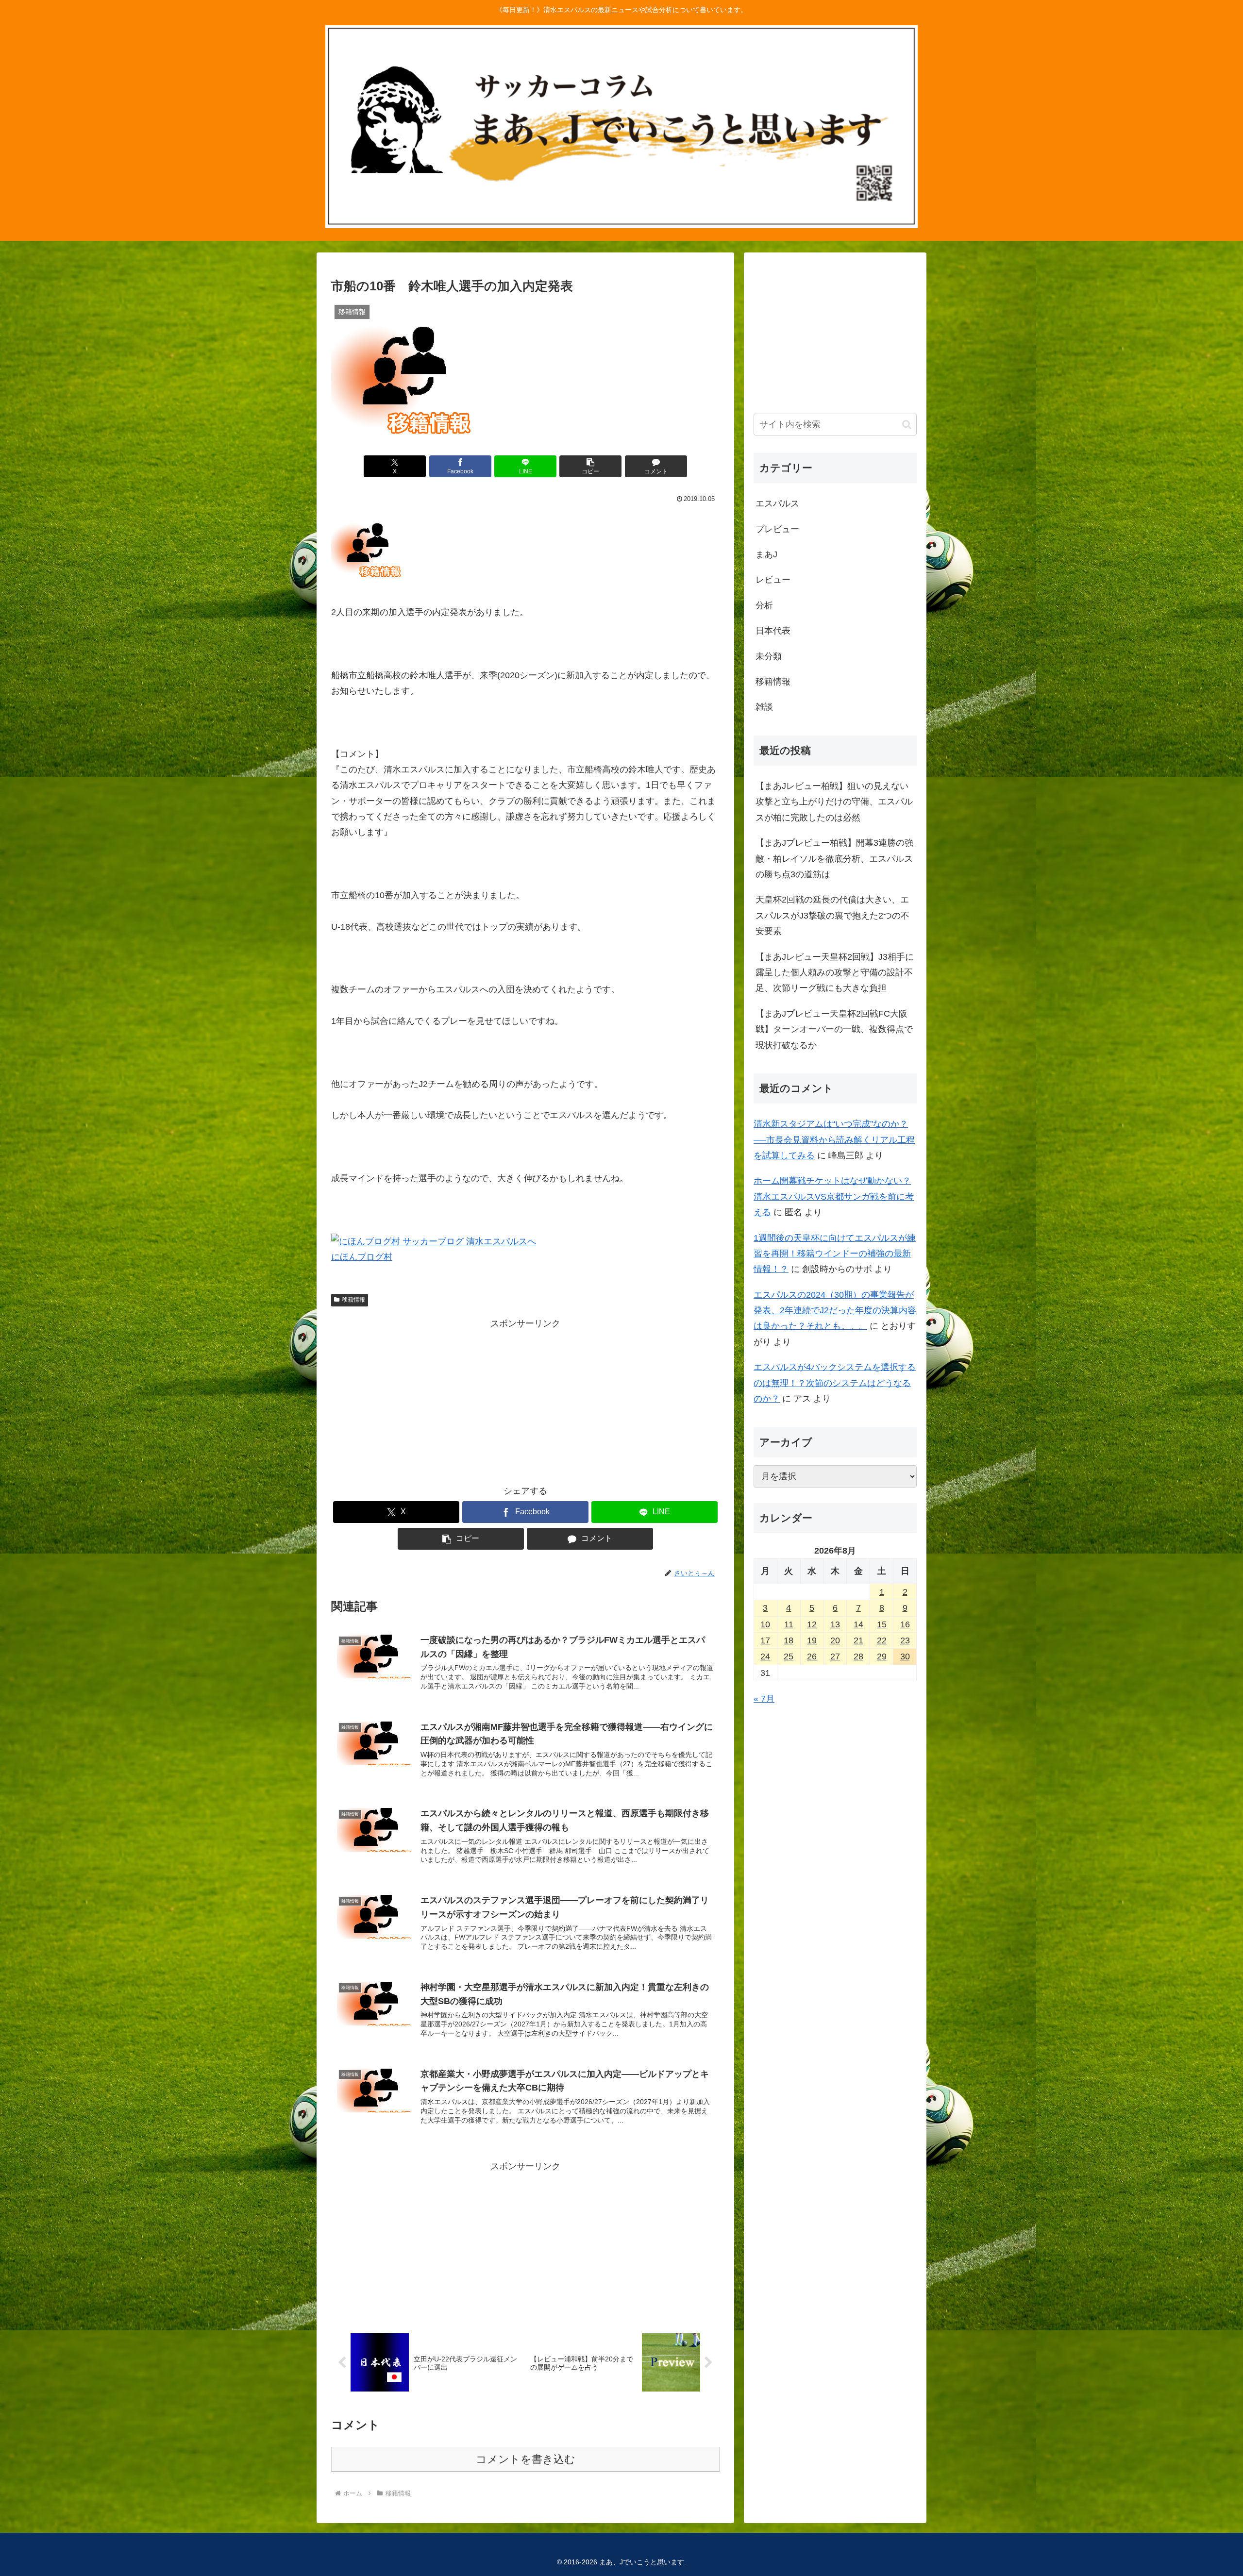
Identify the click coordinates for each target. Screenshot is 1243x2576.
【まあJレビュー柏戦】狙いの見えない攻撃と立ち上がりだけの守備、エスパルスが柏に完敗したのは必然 (834, 802)
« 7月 (764, 1699)
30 (905, 1656)
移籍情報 (353, 1300)
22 (882, 1640)
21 (858, 1640)
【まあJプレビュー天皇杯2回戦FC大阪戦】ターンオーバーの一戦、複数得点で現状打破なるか (834, 1029)
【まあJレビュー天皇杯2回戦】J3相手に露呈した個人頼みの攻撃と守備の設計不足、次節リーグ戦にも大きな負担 (835, 973)
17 (765, 1640)
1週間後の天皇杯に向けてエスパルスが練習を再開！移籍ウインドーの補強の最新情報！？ (835, 1254)
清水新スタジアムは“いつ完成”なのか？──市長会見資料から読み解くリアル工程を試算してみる (834, 1140)
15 (882, 1624)
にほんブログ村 (362, 1257)
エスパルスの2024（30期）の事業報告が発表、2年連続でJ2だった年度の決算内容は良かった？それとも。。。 (835, 1311)
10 (765, 1624)
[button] (590, 466)
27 (835, 1656)
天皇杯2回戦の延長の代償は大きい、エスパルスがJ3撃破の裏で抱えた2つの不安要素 (832, 915)
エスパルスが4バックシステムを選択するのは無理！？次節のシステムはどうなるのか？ (835, 1383)
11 (789, 1624)
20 (835, 1640)
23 (905, 1640)
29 (882, 1656)
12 (812, 1624)
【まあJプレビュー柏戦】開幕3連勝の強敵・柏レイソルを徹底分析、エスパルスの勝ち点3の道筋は (834, 859)
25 (789, 1656)
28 (858, 1656)
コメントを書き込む (526, 2459)
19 (812, 1640)
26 (812, 1656)
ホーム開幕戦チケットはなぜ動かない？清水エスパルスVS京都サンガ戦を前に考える (834, 1196)
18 (789, 1640)
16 (905, 1624)
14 (858, 1624)
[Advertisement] (525, 1399)
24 (765, 1656)
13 (835, 1624)
